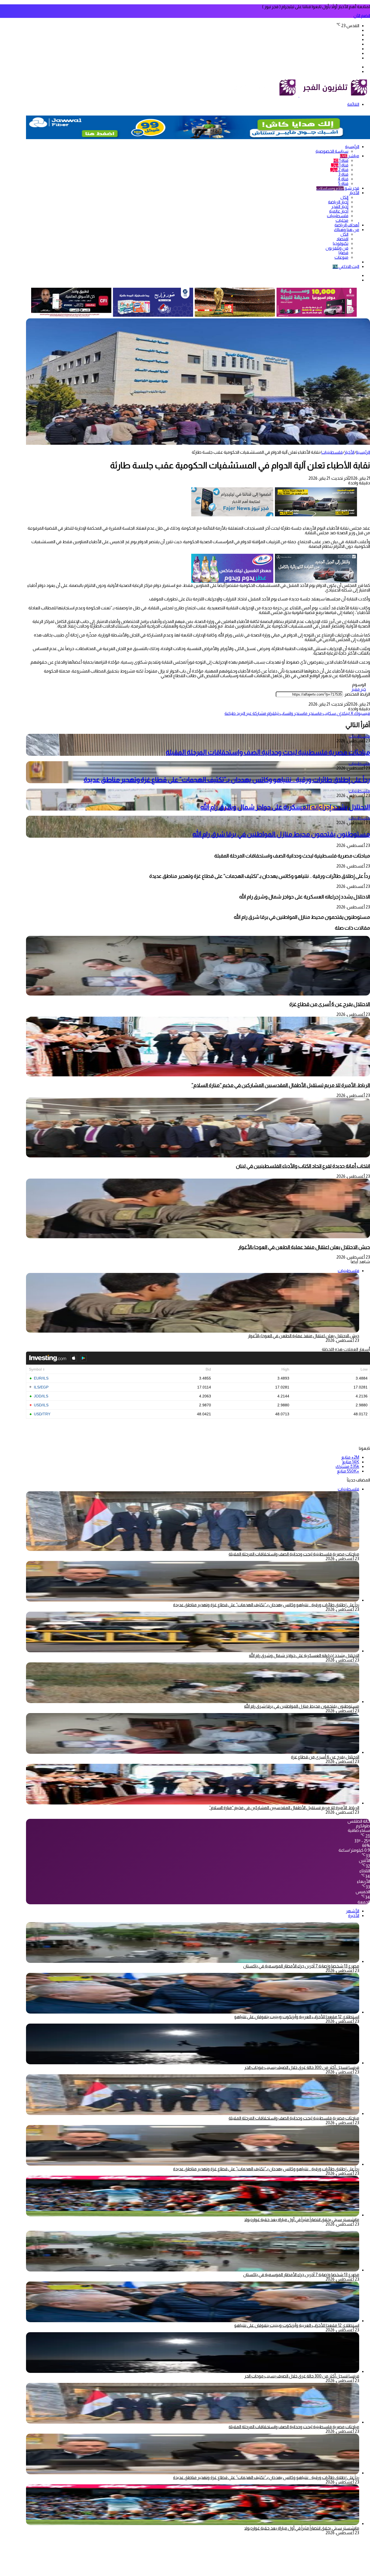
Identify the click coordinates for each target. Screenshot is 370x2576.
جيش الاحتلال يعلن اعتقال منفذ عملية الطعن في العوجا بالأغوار (304, 1247)
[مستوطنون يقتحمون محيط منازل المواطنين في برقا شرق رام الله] (193, 1702)
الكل (344, 197)
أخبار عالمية (339, 211)
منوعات (341, 257)
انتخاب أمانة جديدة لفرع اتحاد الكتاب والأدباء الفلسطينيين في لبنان (303, 1166)
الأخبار (354, 193)
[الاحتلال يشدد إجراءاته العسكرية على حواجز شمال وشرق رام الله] (193, 1651)
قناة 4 (343, 179)
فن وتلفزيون (337, 248)
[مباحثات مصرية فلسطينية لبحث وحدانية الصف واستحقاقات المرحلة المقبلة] (193, 2113)
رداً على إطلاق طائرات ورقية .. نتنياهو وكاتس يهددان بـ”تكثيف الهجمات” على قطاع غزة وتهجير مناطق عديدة (227, 780)
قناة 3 (343, 174)
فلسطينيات (338, 216)
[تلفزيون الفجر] (299, 95)
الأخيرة (354, 1916)
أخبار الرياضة (338, 202)
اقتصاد (342, 239)
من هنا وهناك (347, 230)
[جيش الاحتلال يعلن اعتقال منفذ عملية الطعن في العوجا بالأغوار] (198, 1237)
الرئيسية (352, 147)
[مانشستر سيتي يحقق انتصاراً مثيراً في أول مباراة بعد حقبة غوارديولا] (193, 2215)
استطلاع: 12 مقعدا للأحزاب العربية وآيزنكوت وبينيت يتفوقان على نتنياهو (297, 2017)
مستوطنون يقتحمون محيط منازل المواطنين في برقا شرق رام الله (281, 834)
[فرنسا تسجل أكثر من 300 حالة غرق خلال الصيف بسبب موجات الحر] (193, 2063)
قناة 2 (339, 170)
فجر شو (338, 188)
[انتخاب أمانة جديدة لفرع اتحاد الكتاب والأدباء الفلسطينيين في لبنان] (198, 1156)
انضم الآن (362, 16)
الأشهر (353, 1911)
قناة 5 (343, 183)
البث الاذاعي (346, 266)
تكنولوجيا (341, 243)
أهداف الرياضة (347, 225)
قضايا (343, 253)
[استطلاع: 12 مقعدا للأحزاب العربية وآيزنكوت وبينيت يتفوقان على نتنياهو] (193, 2012)
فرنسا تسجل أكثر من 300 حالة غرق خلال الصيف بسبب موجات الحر (302, 2067)
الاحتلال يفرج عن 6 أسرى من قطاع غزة (330, 1004)
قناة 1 (341, 160)
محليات (342, 220)
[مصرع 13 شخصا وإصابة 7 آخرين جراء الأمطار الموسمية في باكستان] (193, 1961)
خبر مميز (359, 689)
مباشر (350, 156)
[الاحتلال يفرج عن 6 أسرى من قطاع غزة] (198, 994)
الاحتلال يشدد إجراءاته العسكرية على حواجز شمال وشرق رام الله (285, 807)
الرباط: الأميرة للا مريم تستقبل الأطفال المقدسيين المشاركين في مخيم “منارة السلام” (281, 1085)
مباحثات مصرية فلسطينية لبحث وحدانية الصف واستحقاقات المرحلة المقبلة (268, 752)
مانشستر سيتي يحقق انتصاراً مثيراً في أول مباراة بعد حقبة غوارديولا (302, 2220)
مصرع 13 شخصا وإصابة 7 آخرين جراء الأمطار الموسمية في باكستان (301, 1966)
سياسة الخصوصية (332, 151)
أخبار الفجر (340, 207)
